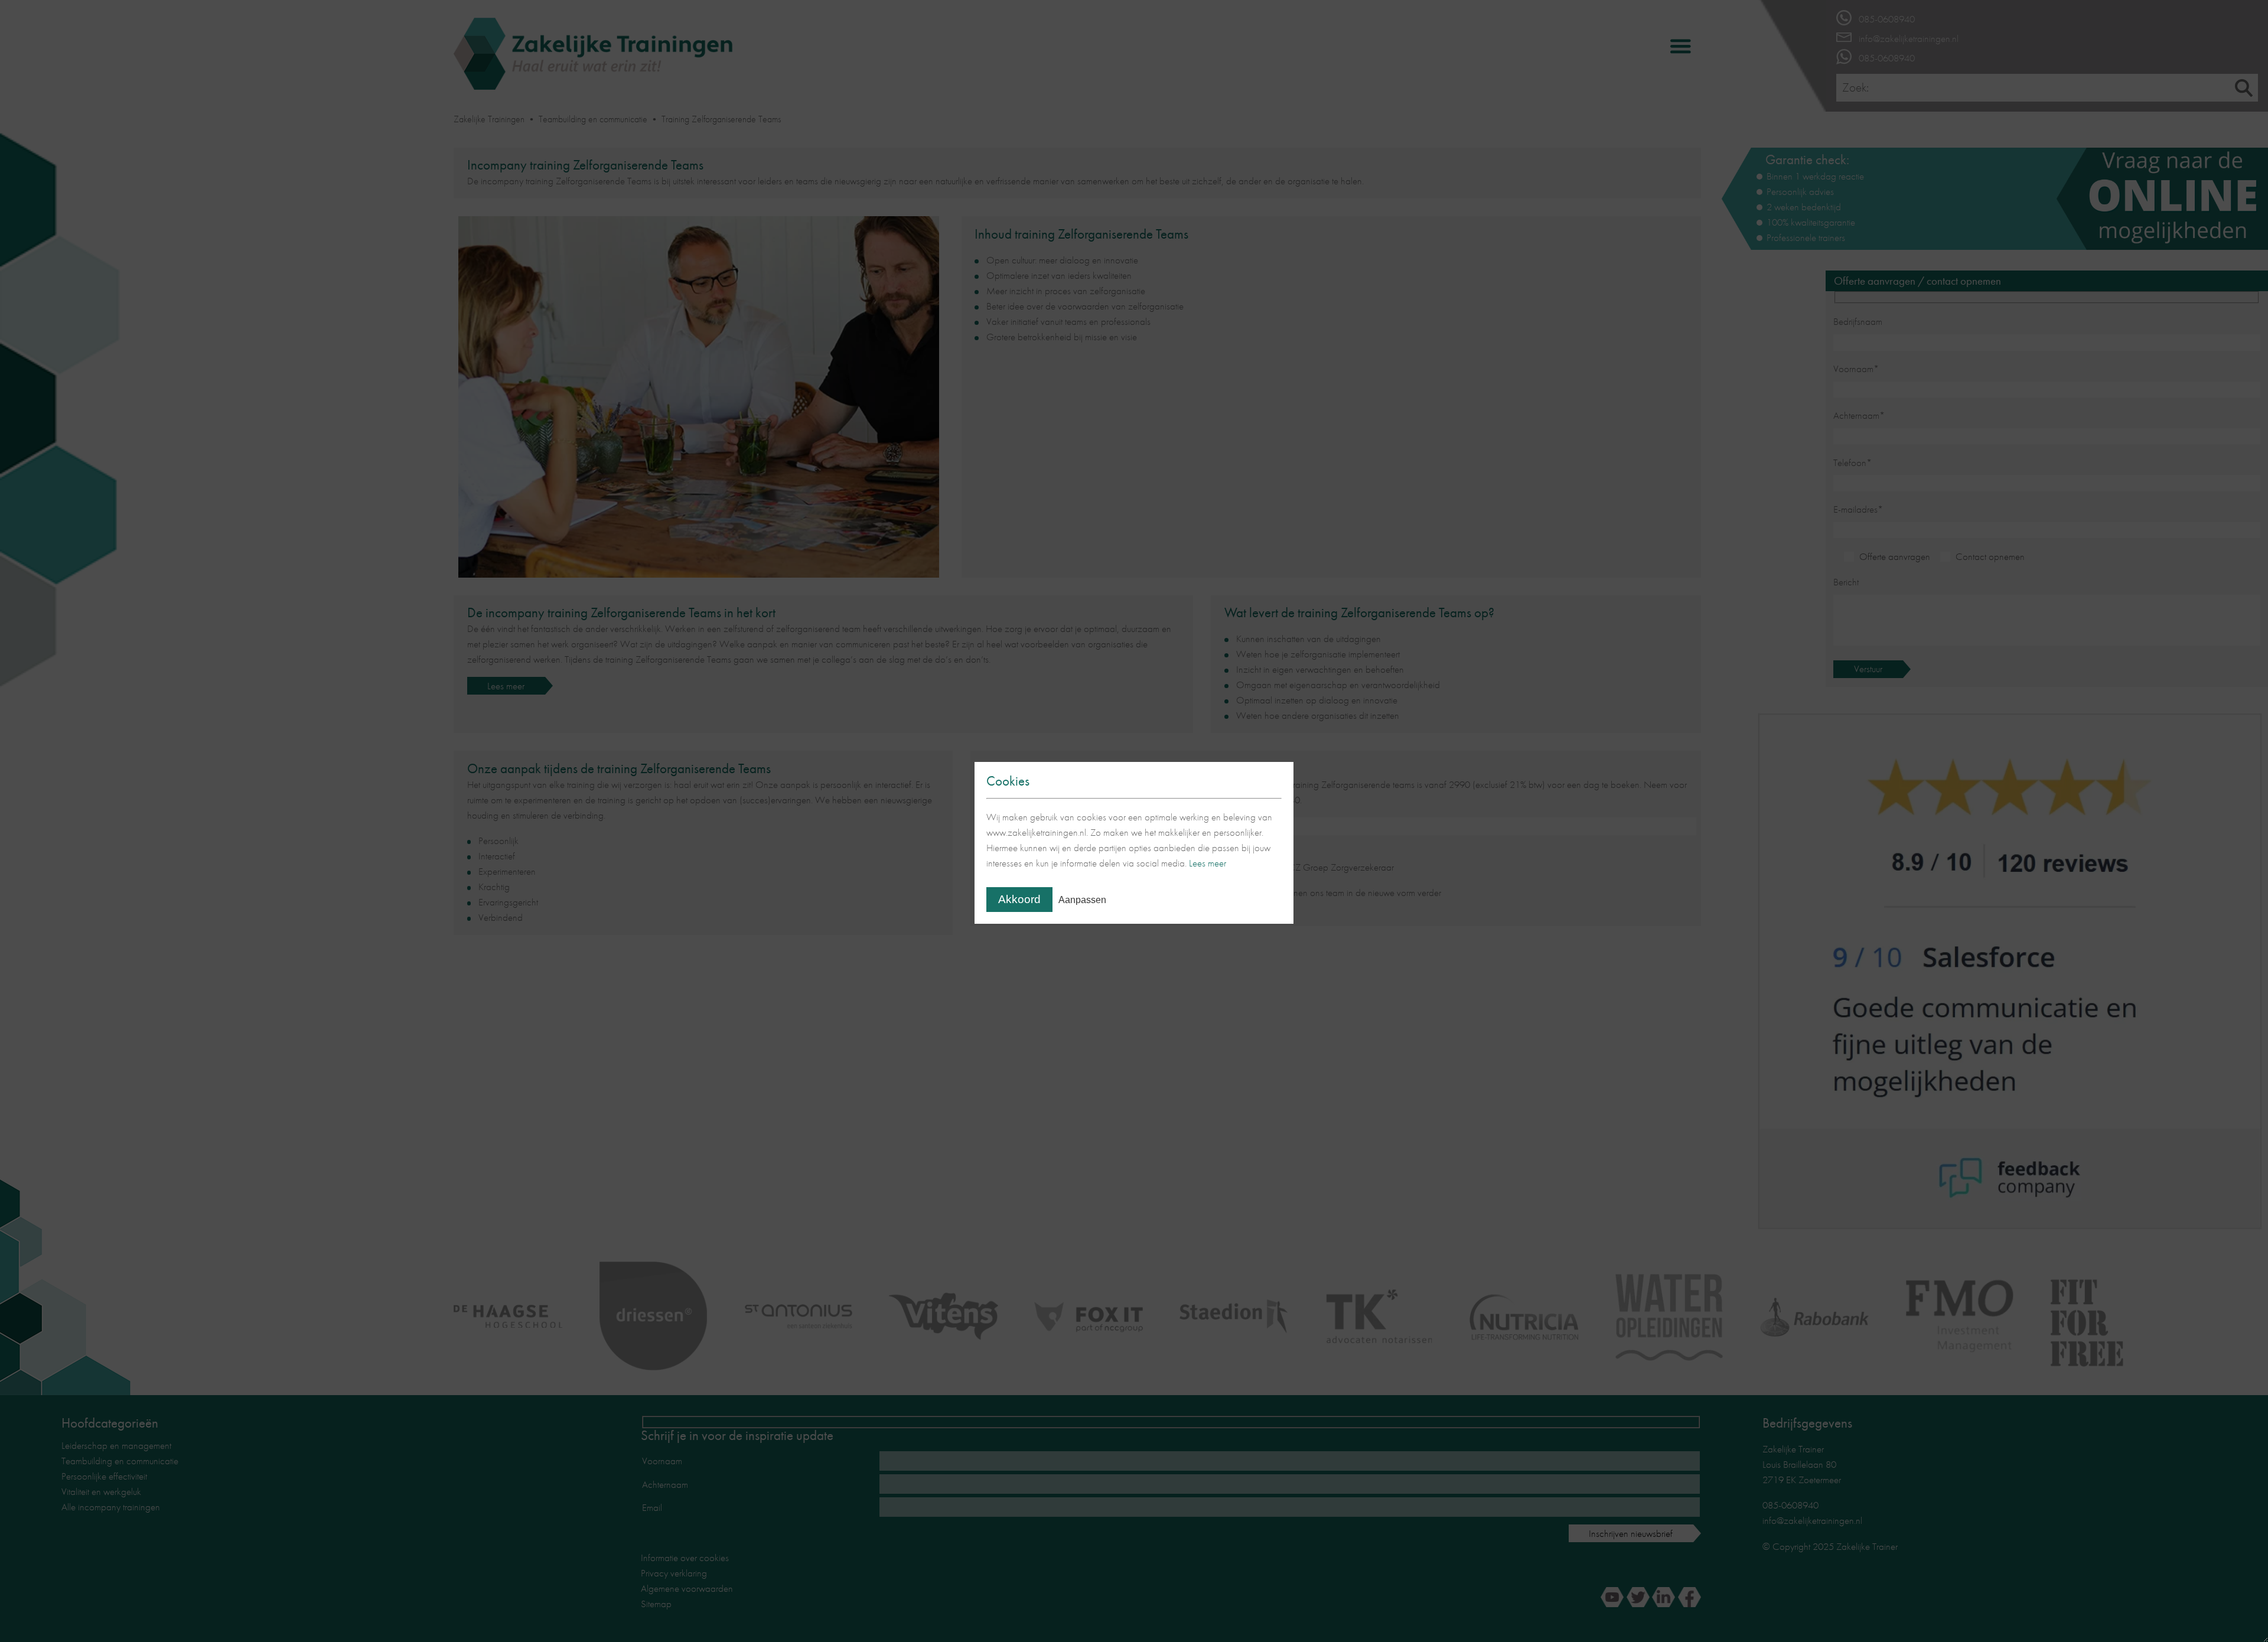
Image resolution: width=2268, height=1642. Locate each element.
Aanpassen (1082, 900)
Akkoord (1019, 899)
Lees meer (1208, 863)
